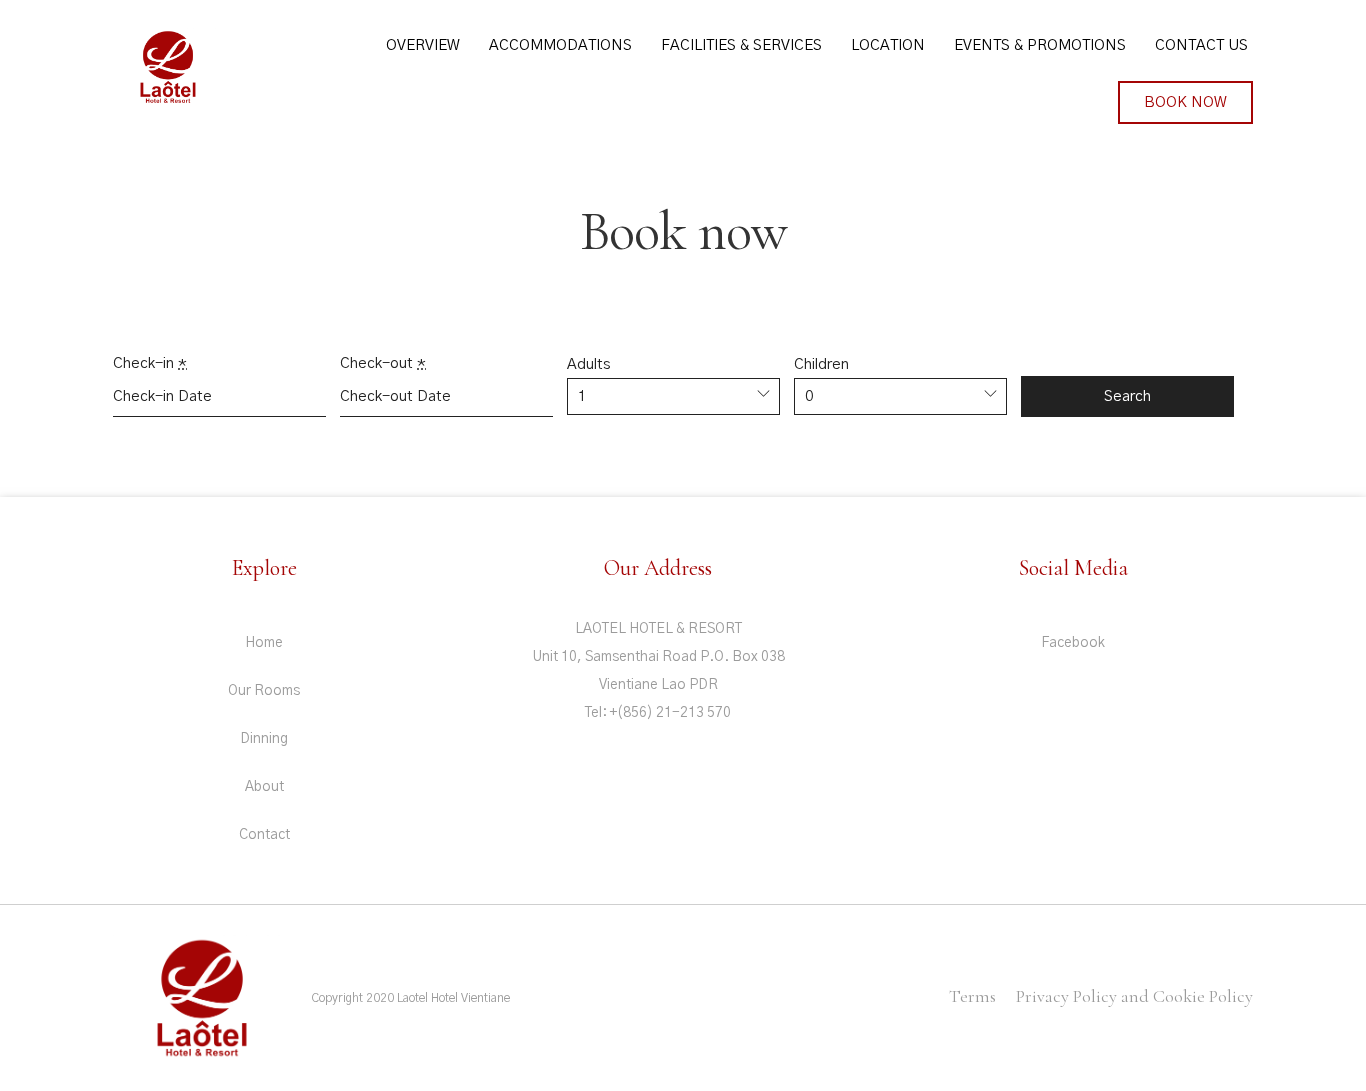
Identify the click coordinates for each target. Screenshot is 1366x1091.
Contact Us (1201, 45)
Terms (972, 996)
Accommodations (560, 45)
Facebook (1073, 643)
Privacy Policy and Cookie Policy (1134, 996)
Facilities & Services (741, 45)
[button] (1185, 102)
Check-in (150, 363)
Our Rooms (264, 691)
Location (888, 45)
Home (264, 643)
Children (821, 364)
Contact (264, 835)
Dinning (264, 739)
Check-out (383, 363)
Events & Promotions (1040, 45)
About (264, 787)
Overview (423, 45)
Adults (588, 364)
